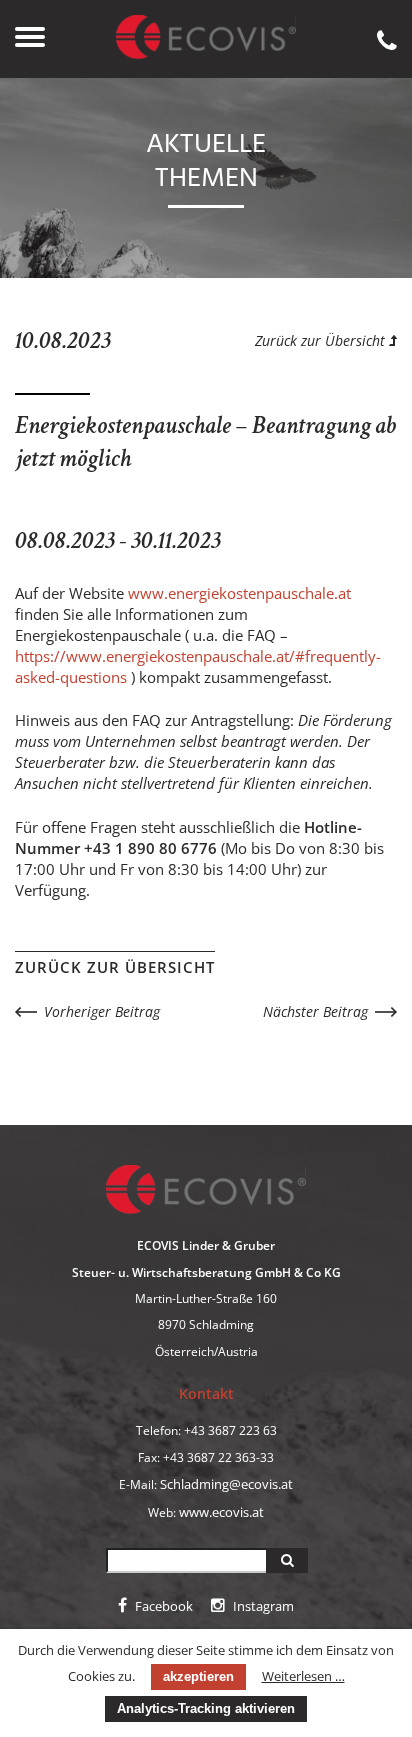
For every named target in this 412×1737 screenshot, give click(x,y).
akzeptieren (198, 1676)
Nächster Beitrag (315, 1011)
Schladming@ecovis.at (226, 1484)
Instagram (262, 1606)
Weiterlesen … (303, 1676)
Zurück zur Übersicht (322, 340)
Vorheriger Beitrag (102, 1011)
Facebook (162, 1606)
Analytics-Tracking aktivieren (206, 1708)
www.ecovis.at (221, 1512)
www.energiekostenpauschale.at (239, 593)
